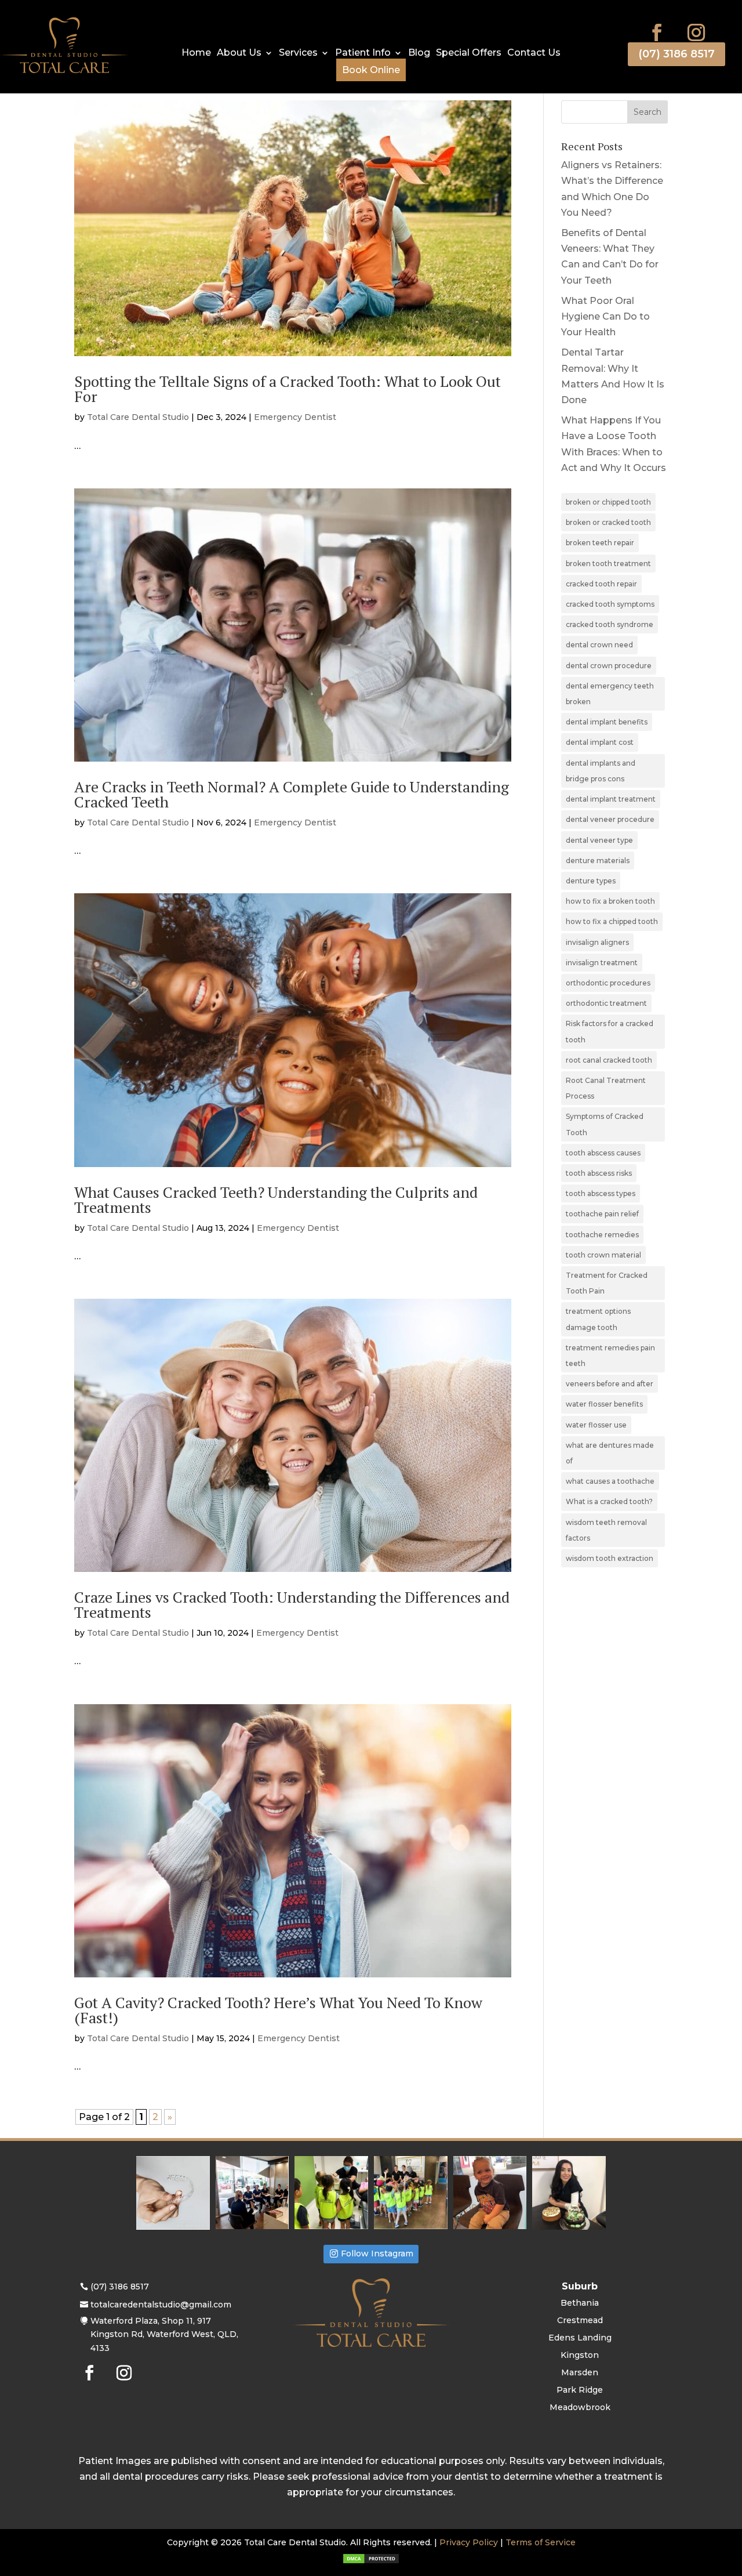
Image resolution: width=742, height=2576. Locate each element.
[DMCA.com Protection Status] (371, 2561)
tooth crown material (603, 1255)
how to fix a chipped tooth (612, 921)
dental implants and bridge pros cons (601, 771)
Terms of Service (541, 2542)
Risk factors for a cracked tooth (610, 1031)
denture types (591, 881)
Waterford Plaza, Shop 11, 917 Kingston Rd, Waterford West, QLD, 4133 (164, 2335)
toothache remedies (602, 1235)
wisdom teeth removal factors (606, 1530)
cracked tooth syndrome (610, 624)
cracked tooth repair (601, 584)
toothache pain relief (602, 1214)
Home (196, 53)
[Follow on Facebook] (657, 32)
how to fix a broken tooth (610, 901)
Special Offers (469, 53)
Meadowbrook (580, 2408)
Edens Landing (580, 2338)
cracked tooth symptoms (610, 604)
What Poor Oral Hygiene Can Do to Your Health (605, 316)
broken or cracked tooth (608, 522)
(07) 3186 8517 (676, 54)
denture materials (598, 861)
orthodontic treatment (606, 1003)
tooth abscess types (601, 1193)
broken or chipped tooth (608, 502)
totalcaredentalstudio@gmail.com (161, 2305)
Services (298, 53)
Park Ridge (580, 2390)
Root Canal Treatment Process (606, 1088)
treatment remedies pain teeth (610, 1356)
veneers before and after (610, 1384)
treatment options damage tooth (598, 1319)
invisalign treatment (602, 963)
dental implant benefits (607, 722)
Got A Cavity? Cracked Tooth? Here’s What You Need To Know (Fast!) (278, 2010)
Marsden (580, 2373)
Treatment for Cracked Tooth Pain (607, 1283)
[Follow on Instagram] (696, 32)
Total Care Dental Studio (138, 417)
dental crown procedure (609, 666)
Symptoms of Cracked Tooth (605, 1124)
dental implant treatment (611, 799)
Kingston (580, 2356)
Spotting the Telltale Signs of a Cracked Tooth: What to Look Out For (288, 389)
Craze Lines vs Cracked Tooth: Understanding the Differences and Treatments (292, 1604)
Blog (419, 53)
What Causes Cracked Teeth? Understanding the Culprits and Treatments (276, 1200)
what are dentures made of (610, 1453)
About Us (239, 53)
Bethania (580, 2303)
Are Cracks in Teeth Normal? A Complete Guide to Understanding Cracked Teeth (292, 794)
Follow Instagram (377, 2253)
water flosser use (596, 1425)
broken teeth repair (600, 543)
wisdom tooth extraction (610, 1558)
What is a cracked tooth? (609, 1501)
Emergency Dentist (295, 417)
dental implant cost (600, 742)
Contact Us (534, 53)
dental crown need (599, 645)
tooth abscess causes (603, 1153)
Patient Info (363, 53)
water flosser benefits (604, 1404)
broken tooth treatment (608, 564)
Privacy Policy (469, 2542)
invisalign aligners (597, 942)
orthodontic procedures (608, 983)
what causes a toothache (610, 1481)
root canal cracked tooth (609, 1060)
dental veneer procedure (610, 819)
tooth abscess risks (599, 1173)
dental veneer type (599, 840)
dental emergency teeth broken (610, 694)
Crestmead (580, 2321)
